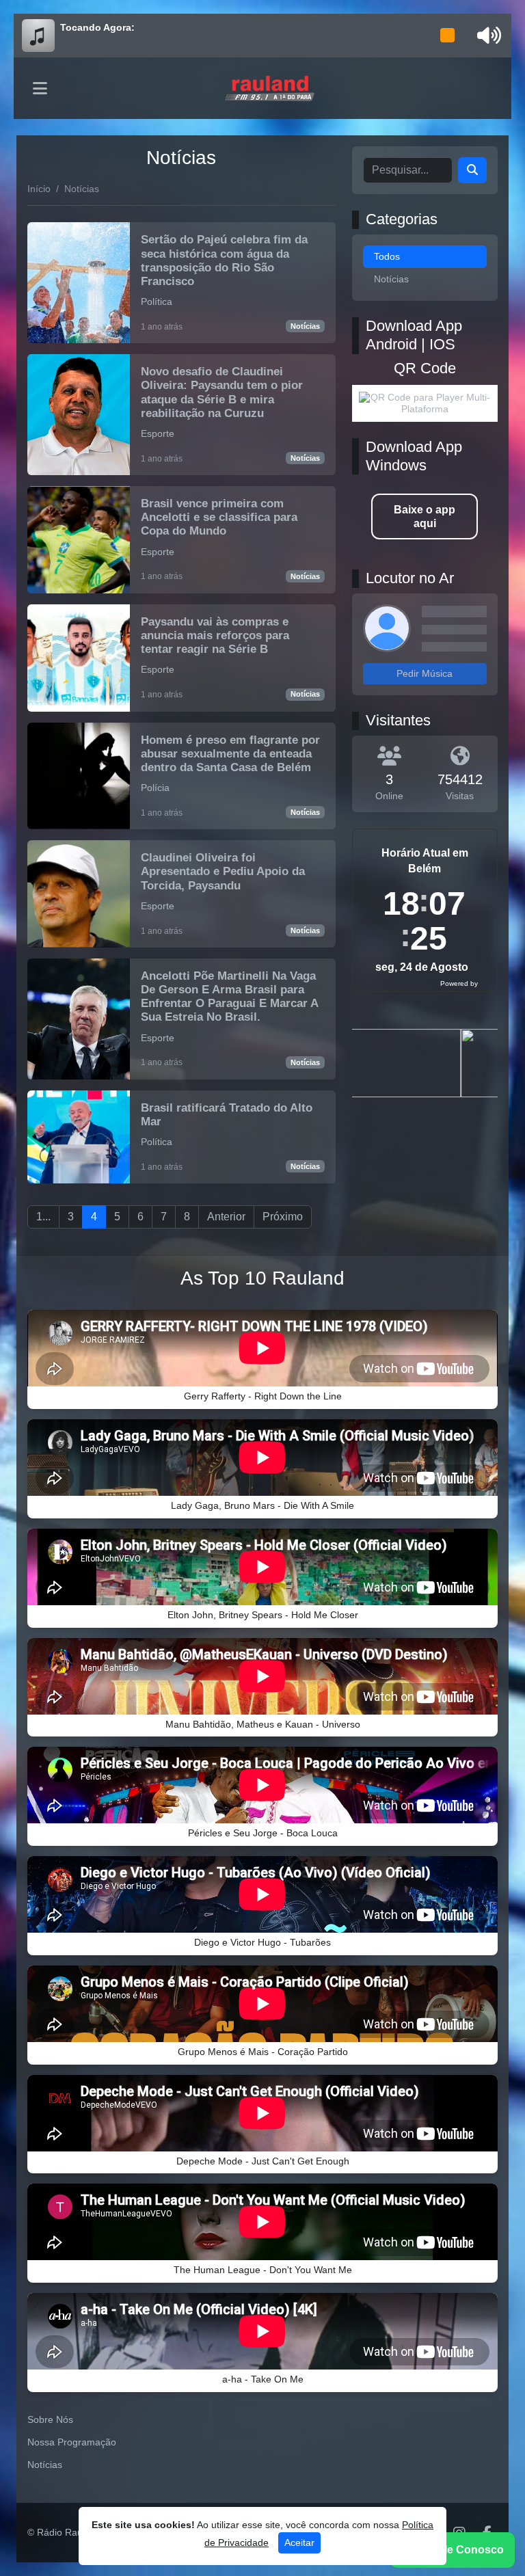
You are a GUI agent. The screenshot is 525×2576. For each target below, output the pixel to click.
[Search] (472, 170)
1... (43, 1217)
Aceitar (299, 2543)
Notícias (305, 326)
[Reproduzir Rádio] (448, 36)
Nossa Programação (72, 2442)
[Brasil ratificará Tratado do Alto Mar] (181, 1137)
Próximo (283, 1217)
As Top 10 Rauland (262, 1278)
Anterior (226, 1217)
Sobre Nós (50, 2419)
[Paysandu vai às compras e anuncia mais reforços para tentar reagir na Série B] (181, 658)
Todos (387, 256)
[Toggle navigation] (40, 88)
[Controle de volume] (487, 36)
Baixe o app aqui (425, 516)
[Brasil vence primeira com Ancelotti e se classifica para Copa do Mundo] (181, 540)
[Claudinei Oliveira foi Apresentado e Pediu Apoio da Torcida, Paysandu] (181, 894)
